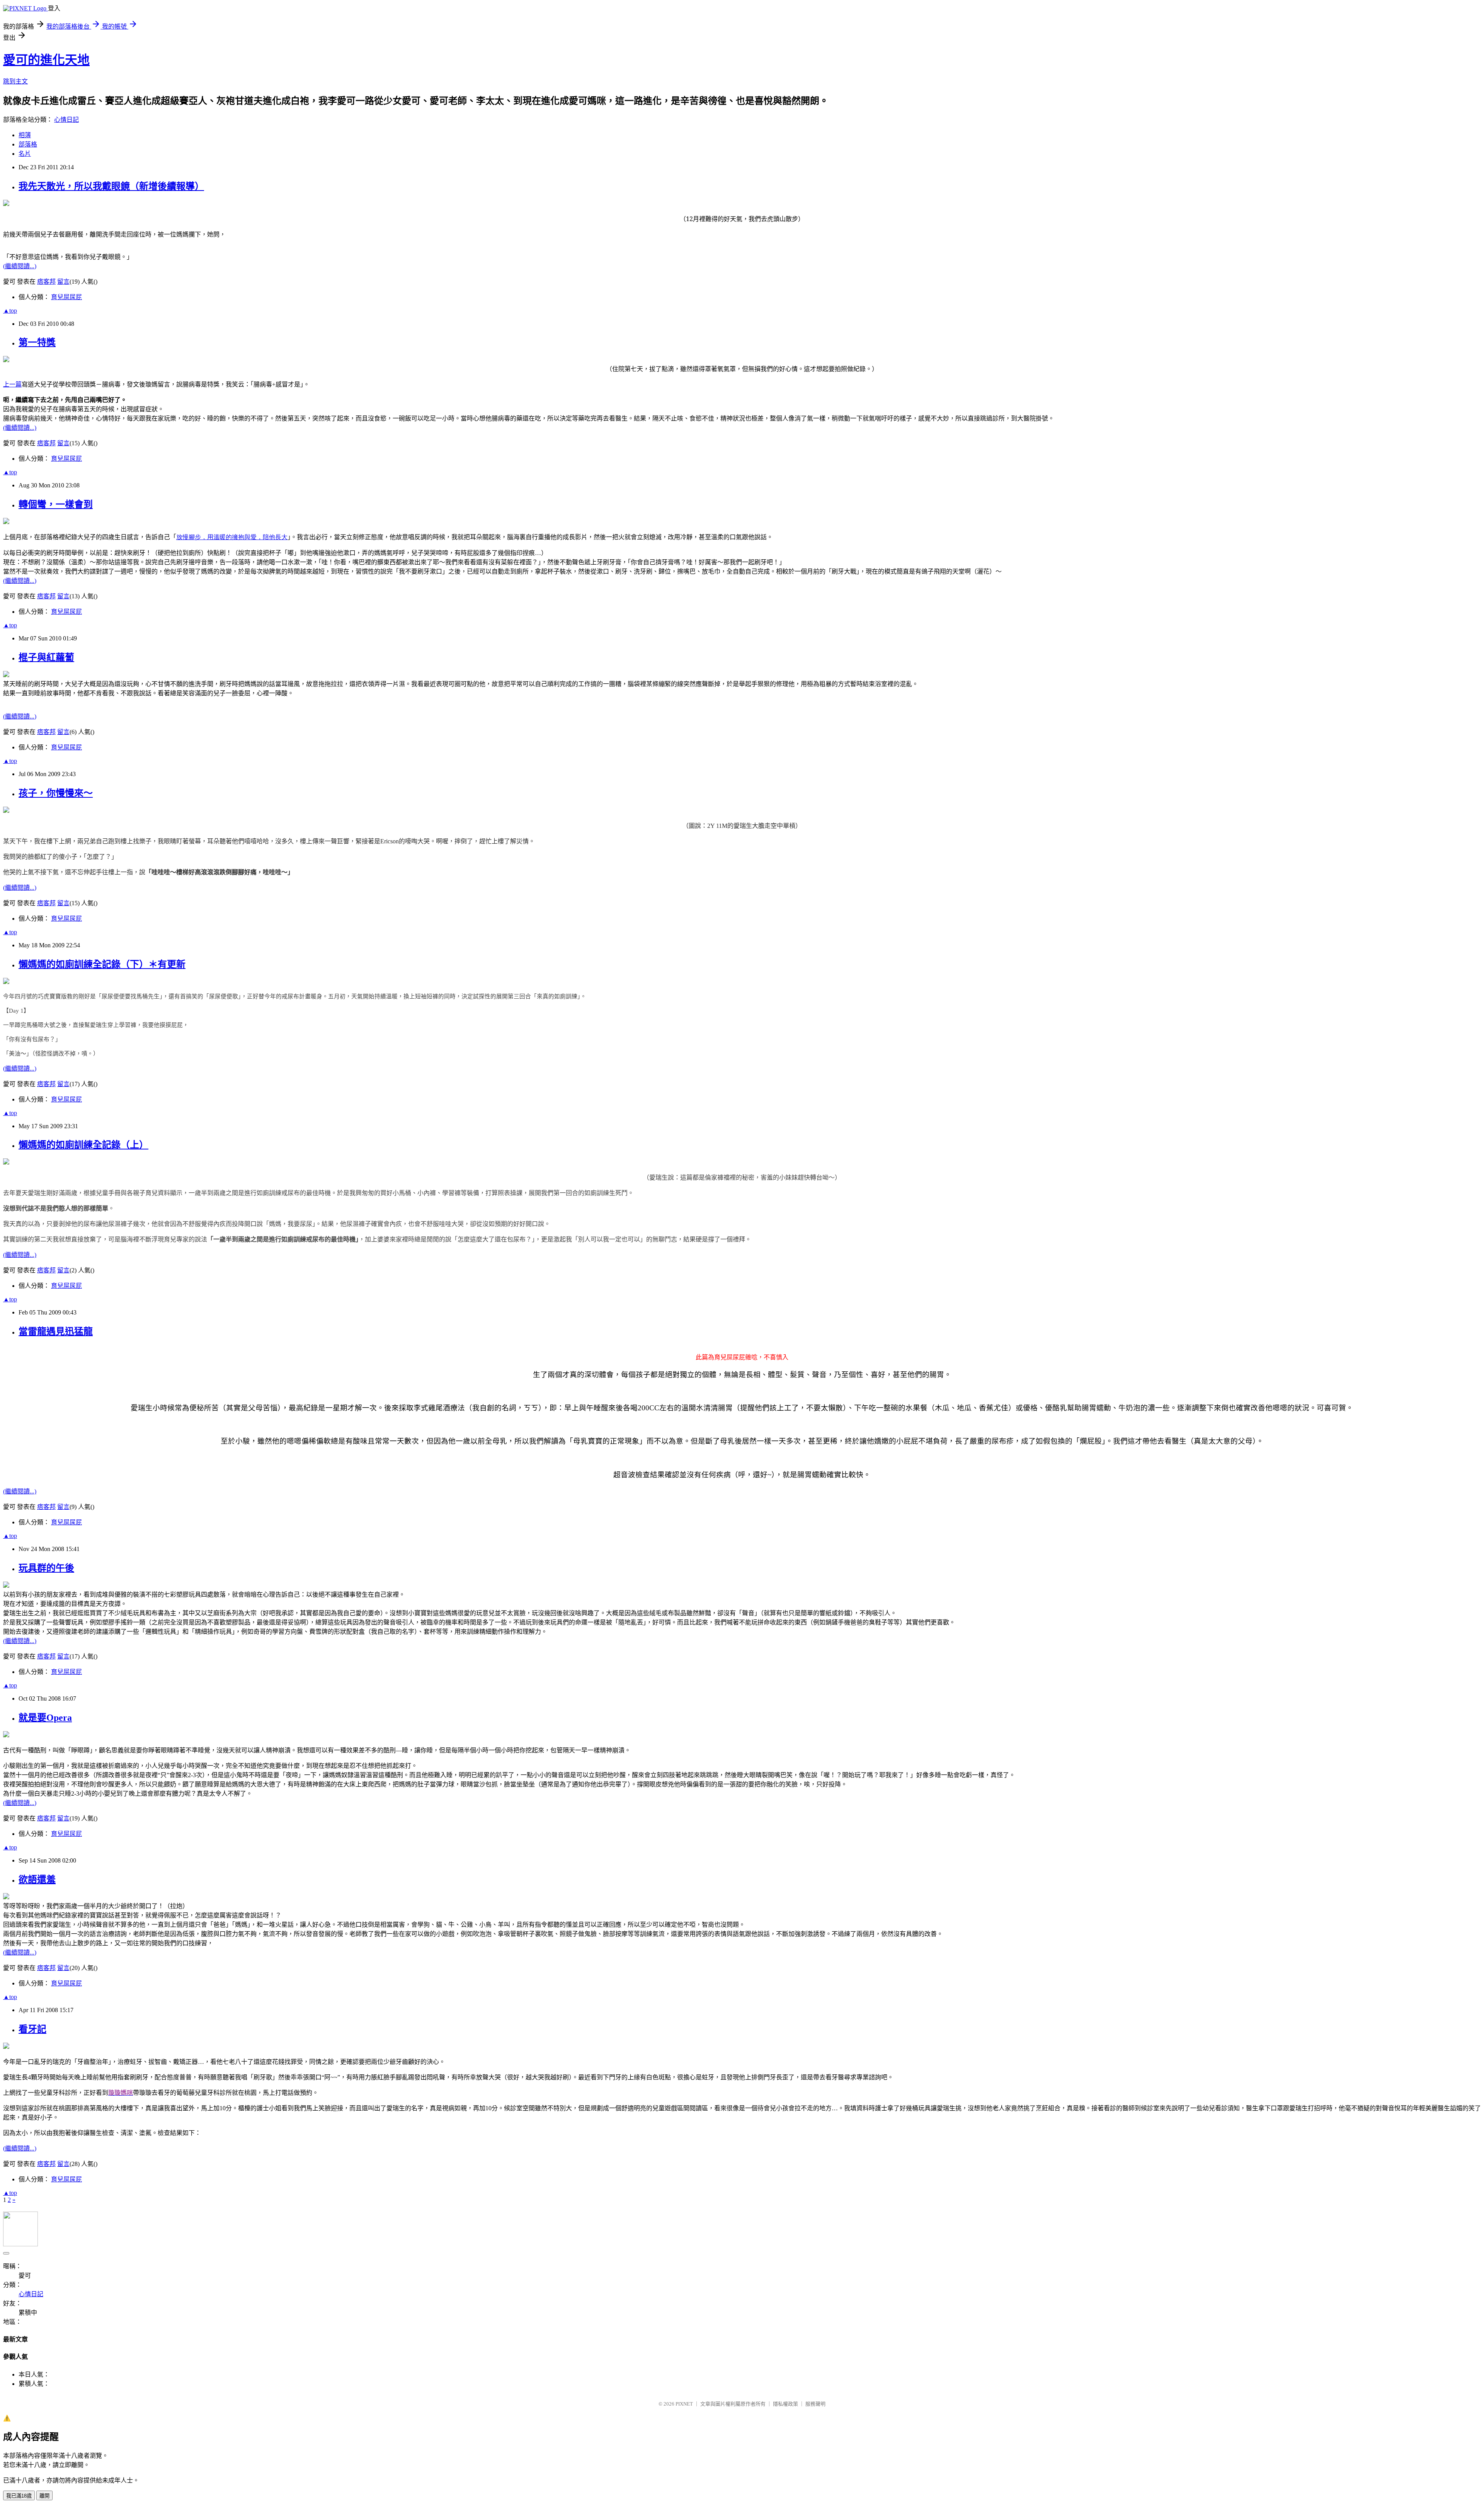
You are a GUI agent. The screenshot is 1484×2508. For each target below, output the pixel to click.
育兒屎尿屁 (66, 297)
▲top (10, 311)
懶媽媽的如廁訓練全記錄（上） (83, 1145)
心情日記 (66, 120)
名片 (25, 154)
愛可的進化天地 (46, 60)
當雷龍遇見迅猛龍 (56, 1331)
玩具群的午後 (46, 1568)
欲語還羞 (37, 1880)
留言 (63, 282)
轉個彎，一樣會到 (56, 504)
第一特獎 (37, 342)
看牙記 (32, 2029)
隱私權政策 (785, 2404)
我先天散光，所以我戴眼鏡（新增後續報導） (111, 186)
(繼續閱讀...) (20, 266)
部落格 (28, 144)
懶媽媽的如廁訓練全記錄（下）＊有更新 (102, 964)
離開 (44, 2496)
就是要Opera (45, 1718)
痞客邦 (46, 282)
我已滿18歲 (19, 2496)
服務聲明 (815, 2404)
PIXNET (684, 2404)
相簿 (25, 135)
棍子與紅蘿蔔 (46, 657)
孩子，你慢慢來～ (56, 793)
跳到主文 (15, 81)
